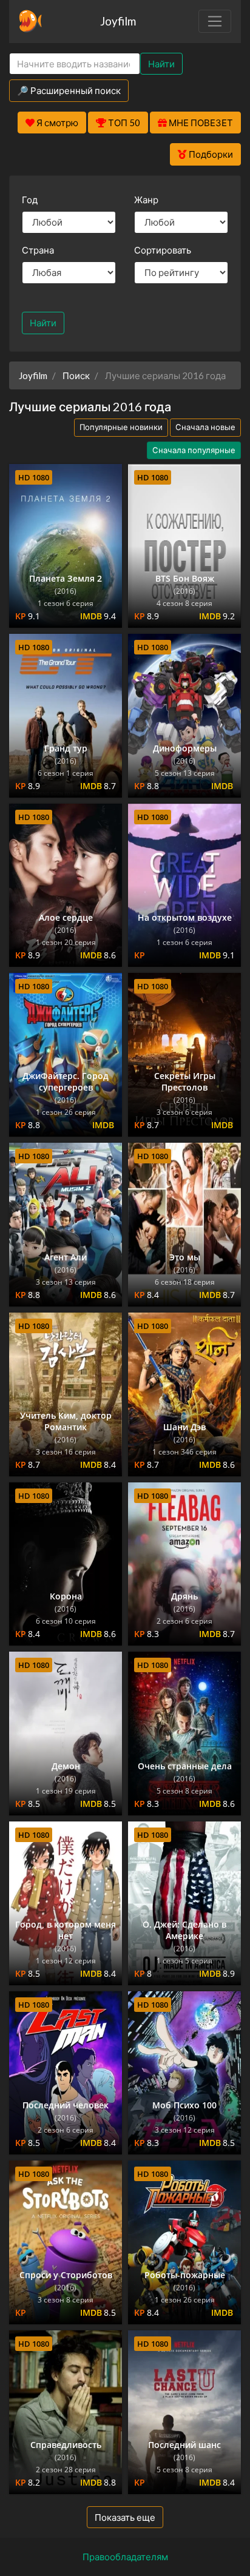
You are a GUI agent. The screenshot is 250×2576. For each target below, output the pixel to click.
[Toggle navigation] (215, 21)
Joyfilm (118, 21)
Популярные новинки (121, 427)
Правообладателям (125, 2557)
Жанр (146, 200)
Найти (161, 64)
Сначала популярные (194, 450)
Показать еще (125, 2517)
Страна (38, 250)
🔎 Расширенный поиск (69, 90)
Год (30, 200)
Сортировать (163, 250)
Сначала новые (205, 427)
